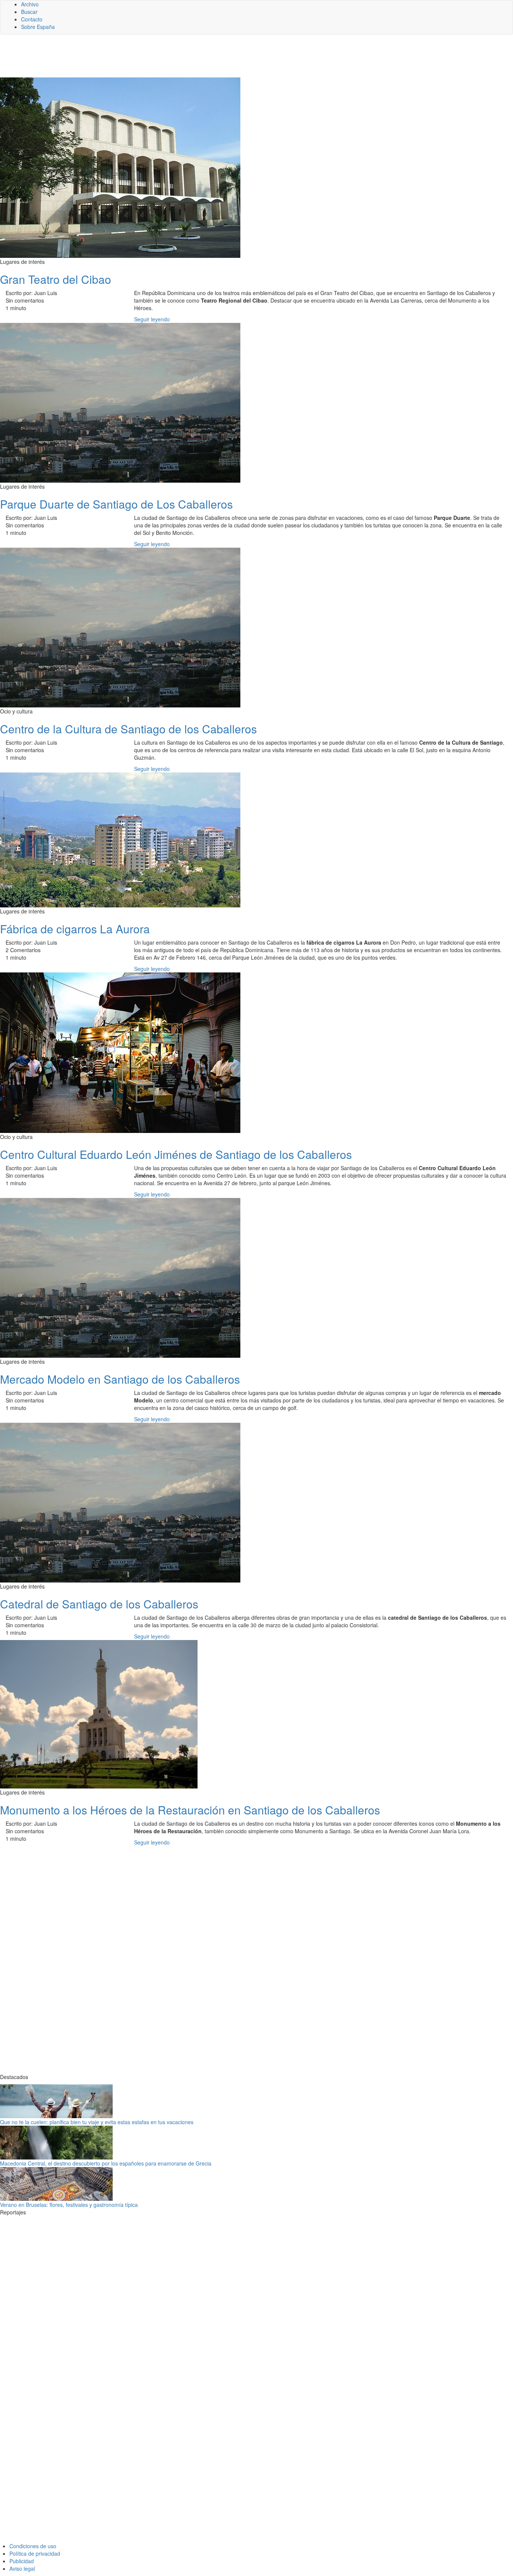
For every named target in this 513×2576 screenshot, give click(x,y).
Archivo (30, 4)
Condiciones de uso (33, 2546)
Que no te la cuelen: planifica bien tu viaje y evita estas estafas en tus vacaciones (97, 2122)
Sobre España (38, 27)
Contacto (32, 19)
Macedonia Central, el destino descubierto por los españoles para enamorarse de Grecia (106, 2163)
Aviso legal (22, 2568)
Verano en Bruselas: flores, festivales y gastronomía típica (69, 2205)
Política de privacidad (35, 2553)
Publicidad (22, 2561)
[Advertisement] (184, 59)
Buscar (29, 12)
